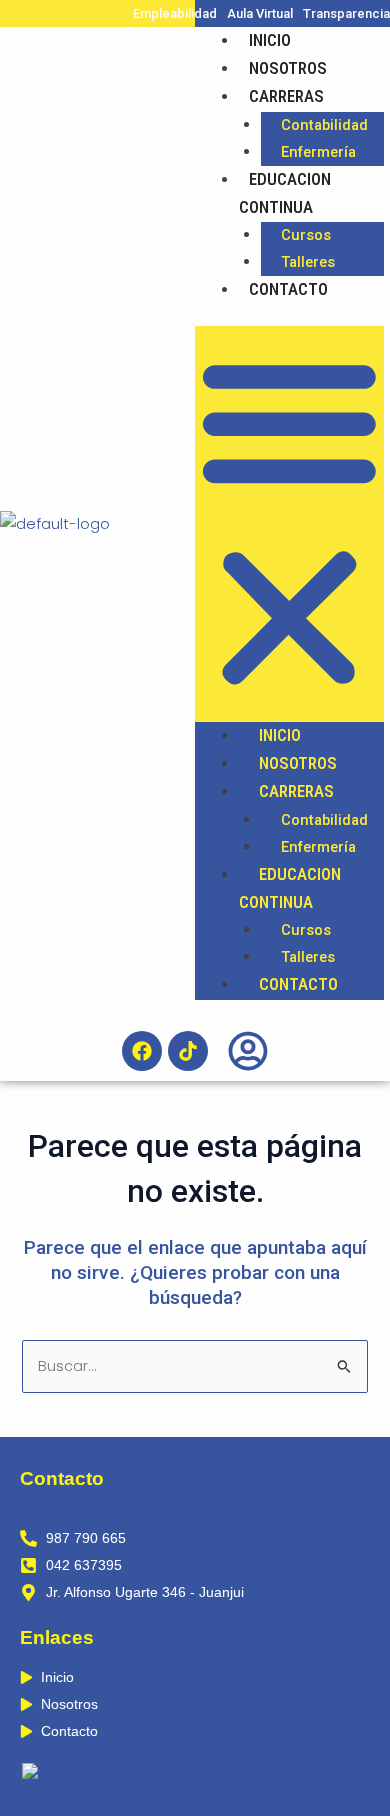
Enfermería (318, 152)
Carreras (286, 96)
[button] (289, 524)
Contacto (288, 289)
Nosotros (288, 68)
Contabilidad (324, 125)
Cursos (306, 235)
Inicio (270, 40)
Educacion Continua (285, 193)
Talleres (308, 262)
